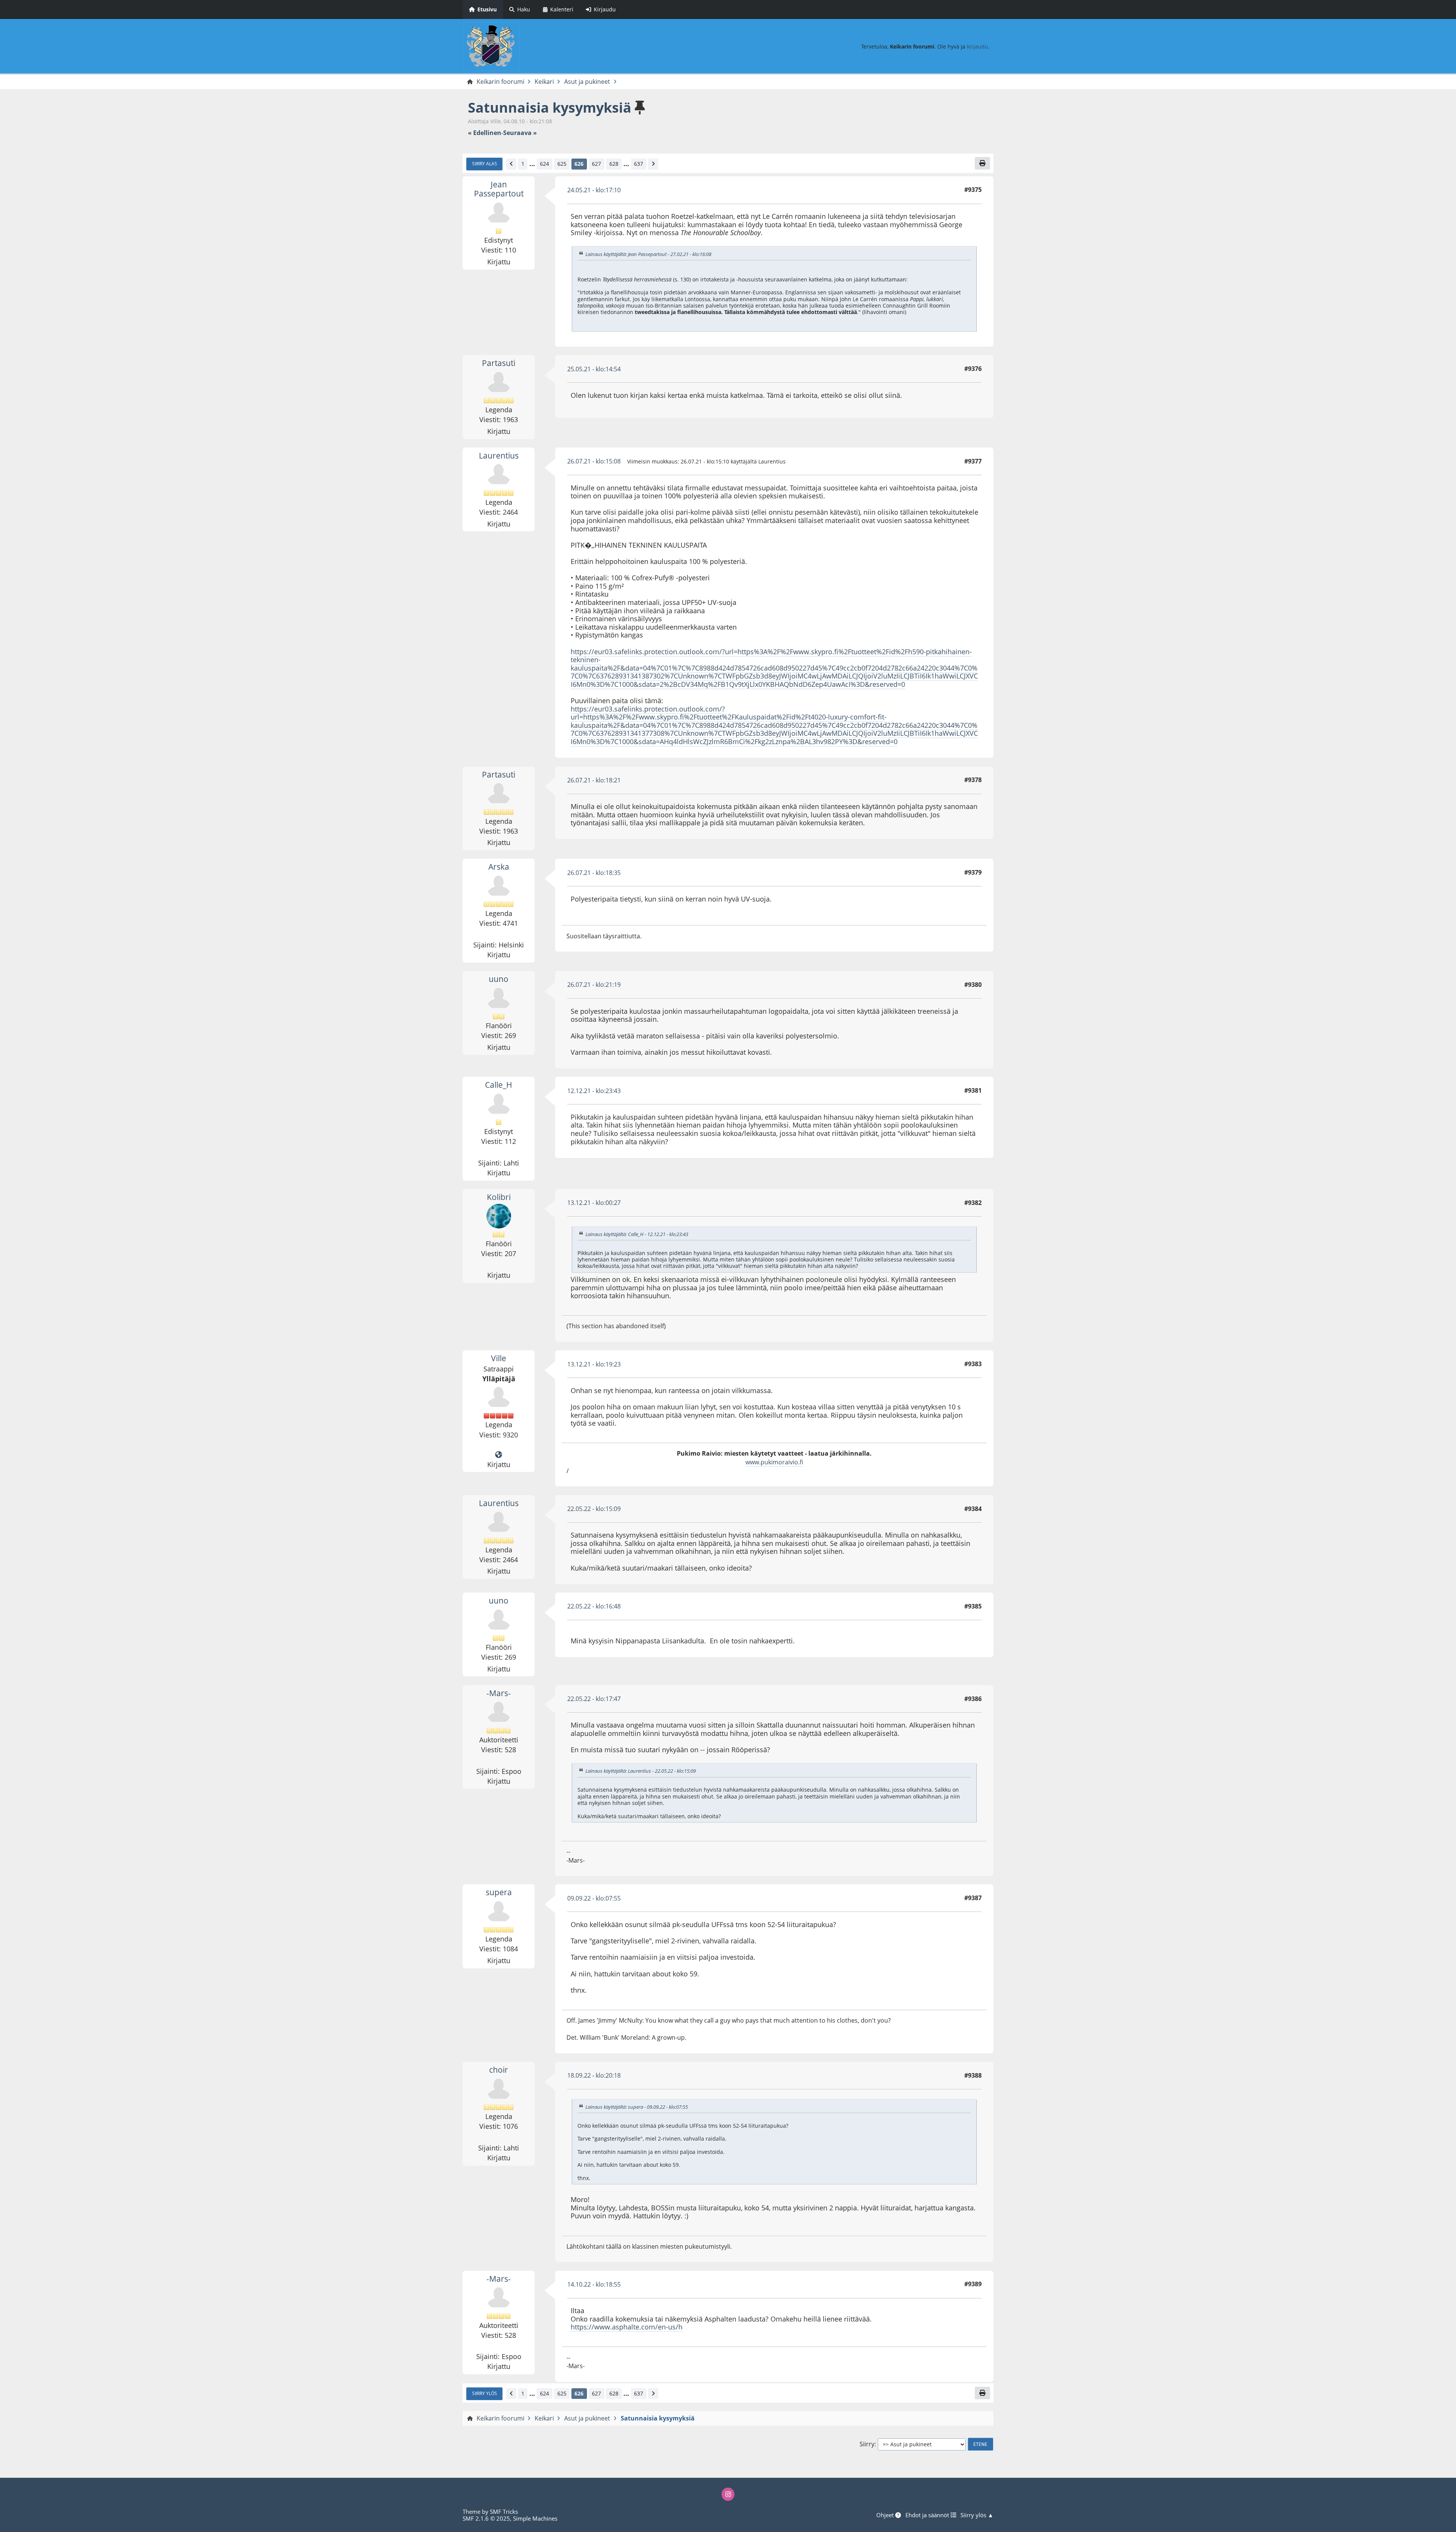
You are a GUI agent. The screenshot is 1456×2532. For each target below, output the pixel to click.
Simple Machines (535, 2518)
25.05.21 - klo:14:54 (594, 369)
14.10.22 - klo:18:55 (594, 2284)
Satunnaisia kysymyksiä (550, 108)
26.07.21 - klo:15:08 (594, 461)
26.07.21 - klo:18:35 (594, 873)
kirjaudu (977, 46)
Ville (499, 1358)
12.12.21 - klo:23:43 (594, 1091)
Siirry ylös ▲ (977, 2515)
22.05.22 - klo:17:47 (594, 1699)
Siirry (867, 2444)
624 (544, 164)
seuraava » (520, 133)
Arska (499, 867)
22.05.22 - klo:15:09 (594, 1509)
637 (639, 164)
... (532, 164)
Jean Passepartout (499, 189)
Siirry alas (485, 163)
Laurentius (499, 456)
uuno (499, 979)
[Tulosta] (982, 163)
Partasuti (499, 363)
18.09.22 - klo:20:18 (594, 2075)
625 (562, 164)
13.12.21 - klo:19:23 (594, 1364)
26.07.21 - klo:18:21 (594, 780)
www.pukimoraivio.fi (774, 1462)
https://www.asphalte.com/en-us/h (627, 2327)
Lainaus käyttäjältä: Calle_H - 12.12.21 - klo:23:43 (637, 1234)
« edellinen (485, 133)
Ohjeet (886, 2515)
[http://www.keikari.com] (499, 1455)
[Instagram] (728, 2494)
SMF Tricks (504, 2512)
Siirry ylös (485, 2393)
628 (614, 164)
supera (499, 1892)
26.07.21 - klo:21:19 (594, 985)
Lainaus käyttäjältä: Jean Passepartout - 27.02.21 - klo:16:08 (648, 254)
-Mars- (499, 1693)
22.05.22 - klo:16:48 (594, 1606)
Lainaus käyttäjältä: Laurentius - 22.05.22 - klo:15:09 (641, 1771)
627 (596, 164)
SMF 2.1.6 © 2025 (486, 2518)
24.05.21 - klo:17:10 (594, 190)
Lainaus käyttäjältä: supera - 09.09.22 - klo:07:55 (637, 2107)
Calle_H (499, 1085)
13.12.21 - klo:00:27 (594, 1203)
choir (499, 2070)
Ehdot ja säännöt (928, 2515)
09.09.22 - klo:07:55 (594, 1898)
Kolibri (499, 1197)
